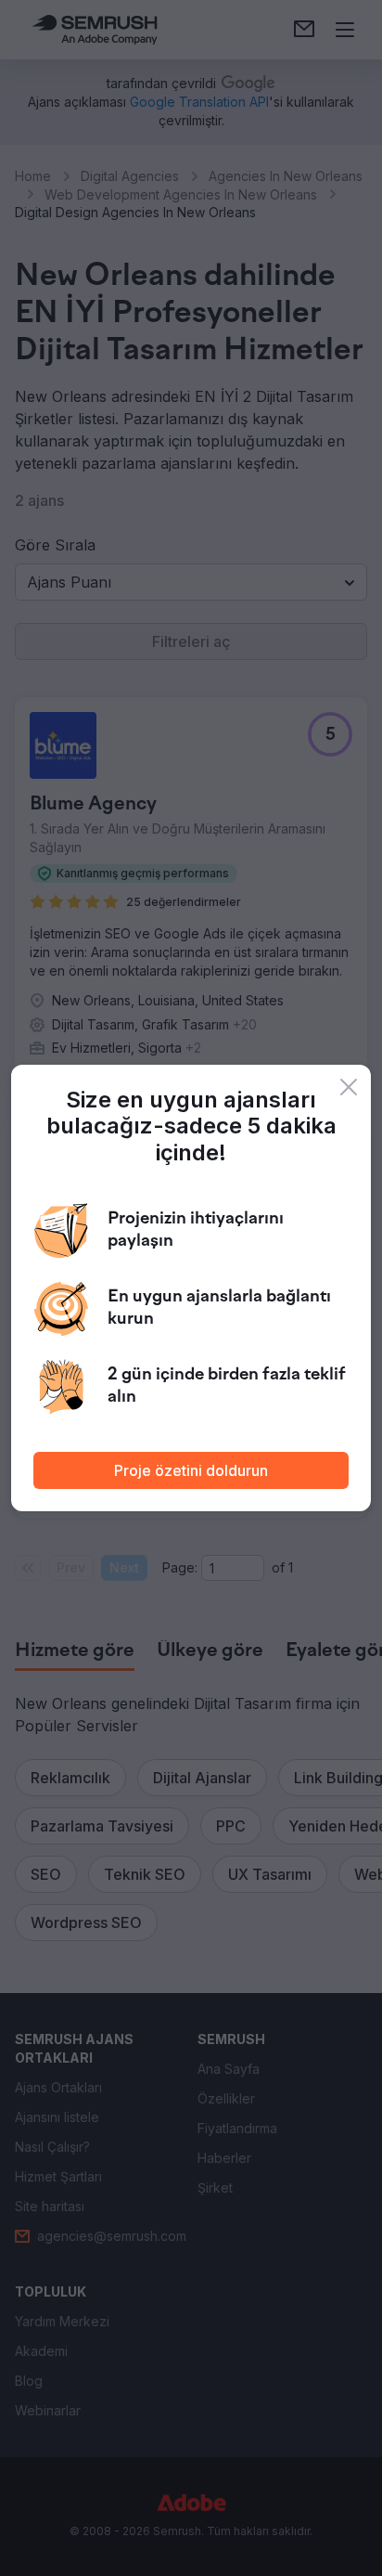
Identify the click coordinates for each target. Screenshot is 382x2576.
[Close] (349, 1087)
